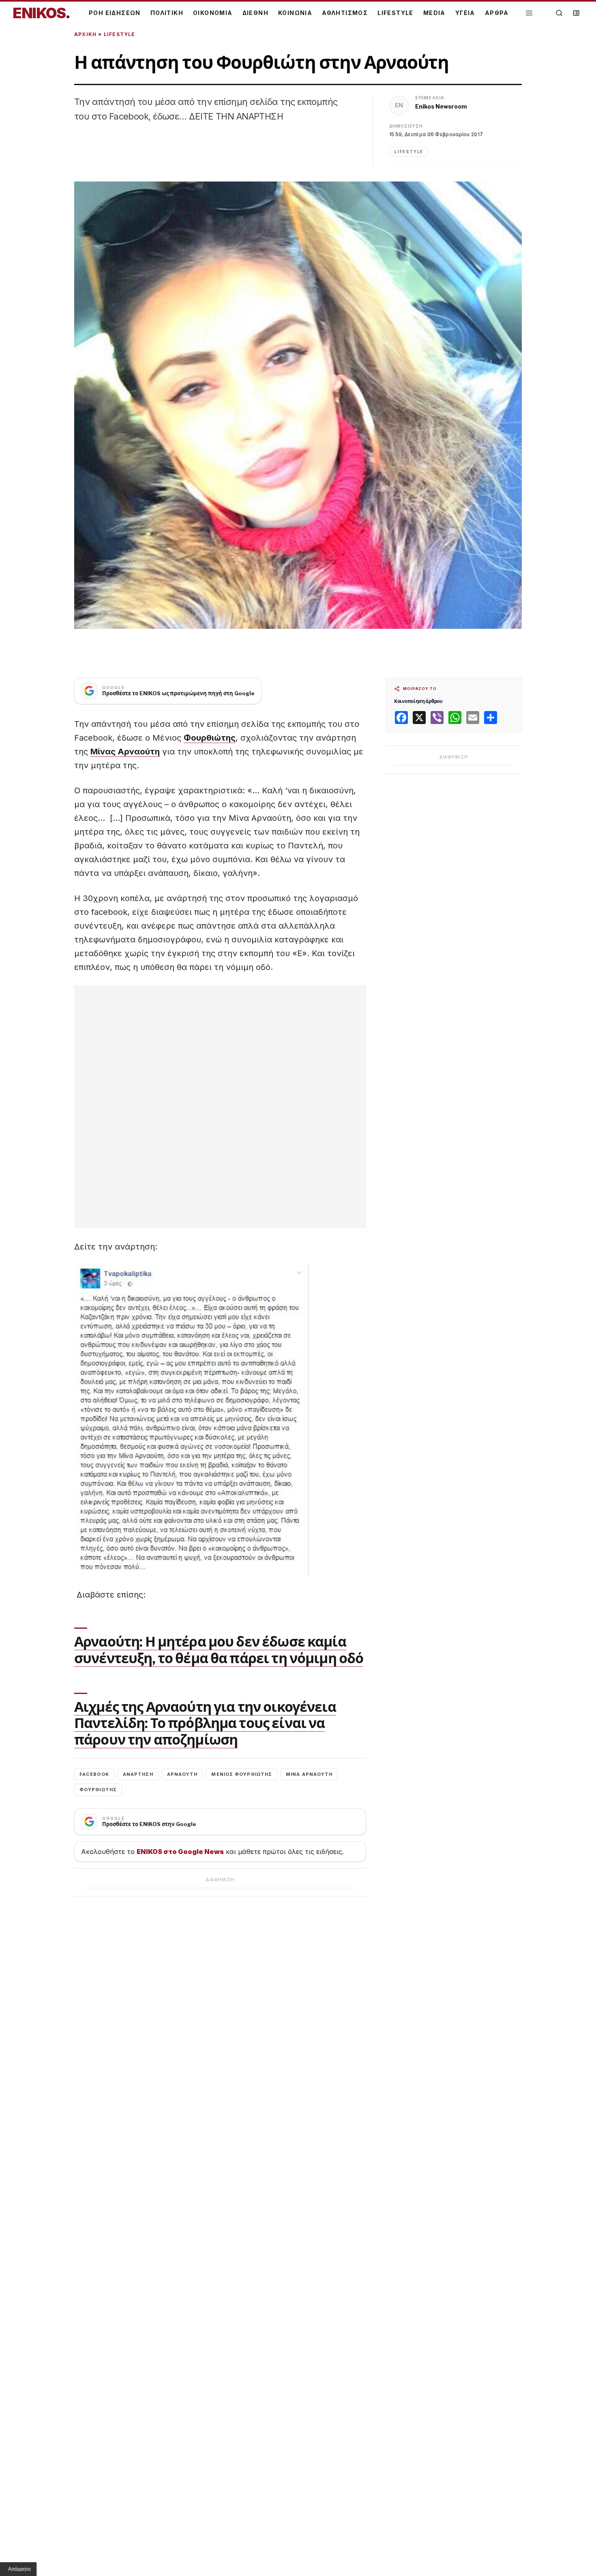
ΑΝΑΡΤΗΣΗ (138, 1774)
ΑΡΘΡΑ (497, 13)
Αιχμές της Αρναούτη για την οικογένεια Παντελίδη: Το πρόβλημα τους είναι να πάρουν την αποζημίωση (205, 1723)
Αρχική (85, 34)
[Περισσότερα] (529, 13)
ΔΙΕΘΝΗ (255, 13)
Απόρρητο (19, 2569)
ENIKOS (41, 13)
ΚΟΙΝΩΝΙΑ (295, 13)
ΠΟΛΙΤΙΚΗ (167, 13)
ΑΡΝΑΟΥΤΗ (182, 1774)
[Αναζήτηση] (559, 13)
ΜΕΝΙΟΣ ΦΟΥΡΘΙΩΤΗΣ (242, 1774)
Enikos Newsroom (441, 106)
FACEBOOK (94, 1774)
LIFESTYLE (396, 13)
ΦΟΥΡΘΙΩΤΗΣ (98, 1790)
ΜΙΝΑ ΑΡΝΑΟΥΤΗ (309, 1774)
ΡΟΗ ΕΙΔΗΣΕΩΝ (115, 13)
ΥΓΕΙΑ (465, 13)
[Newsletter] (576, 13)
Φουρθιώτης (210, 738)
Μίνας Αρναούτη (125, 752)
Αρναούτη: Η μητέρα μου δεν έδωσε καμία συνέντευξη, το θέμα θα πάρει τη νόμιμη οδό (219, 1650)
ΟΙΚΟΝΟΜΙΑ (213, 13)
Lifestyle (120, 34)
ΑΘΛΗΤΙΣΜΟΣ (345, 13)
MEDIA (434, 13)
